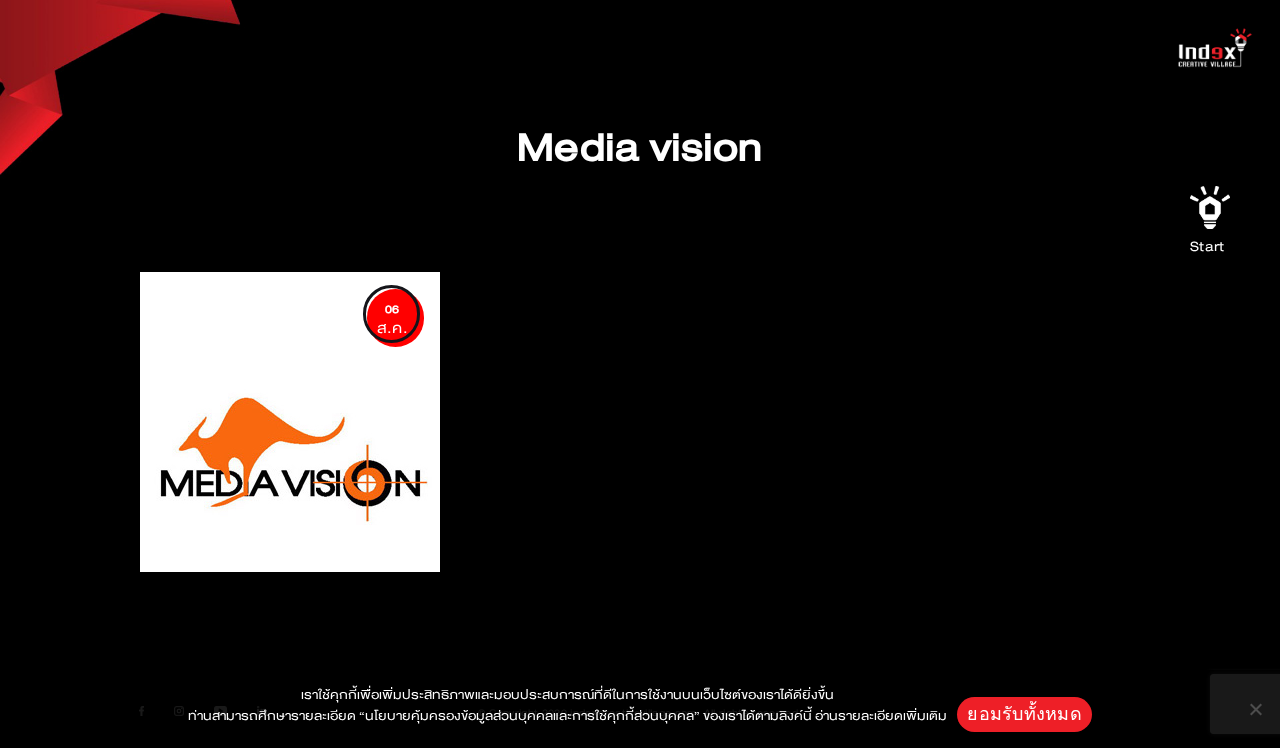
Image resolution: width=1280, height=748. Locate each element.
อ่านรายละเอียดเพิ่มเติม (881, 716)
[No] (1255, 709)
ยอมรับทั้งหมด (1024, 713)
